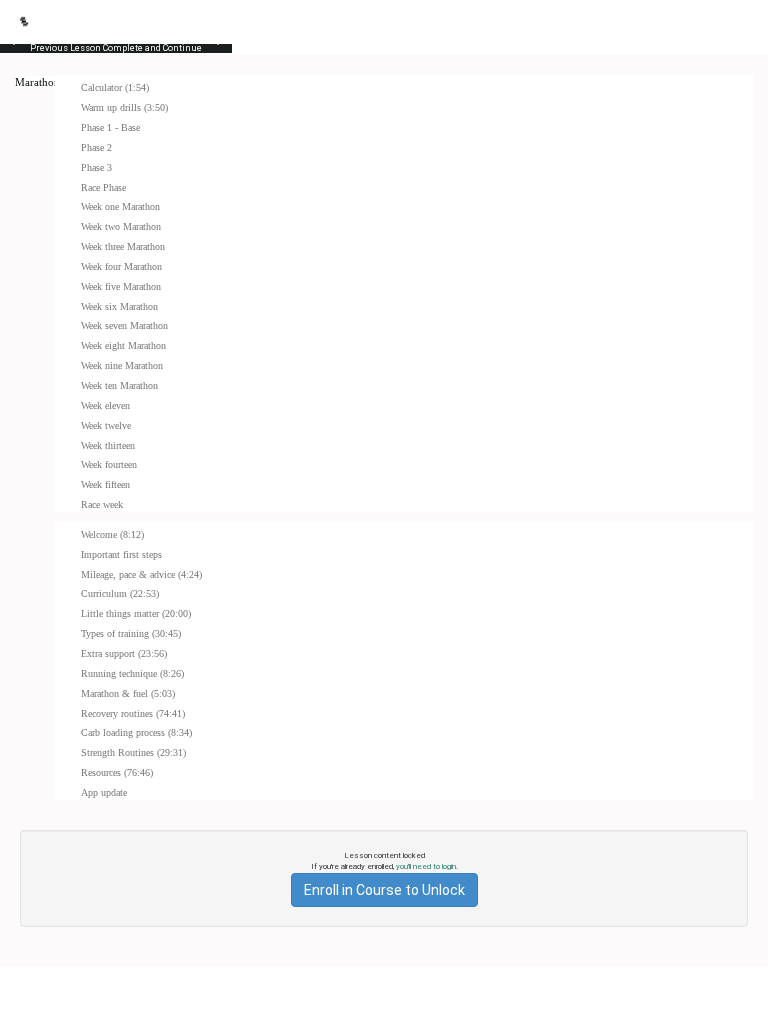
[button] (24, 21)
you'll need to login (426, 866)
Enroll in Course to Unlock (384, 890)
